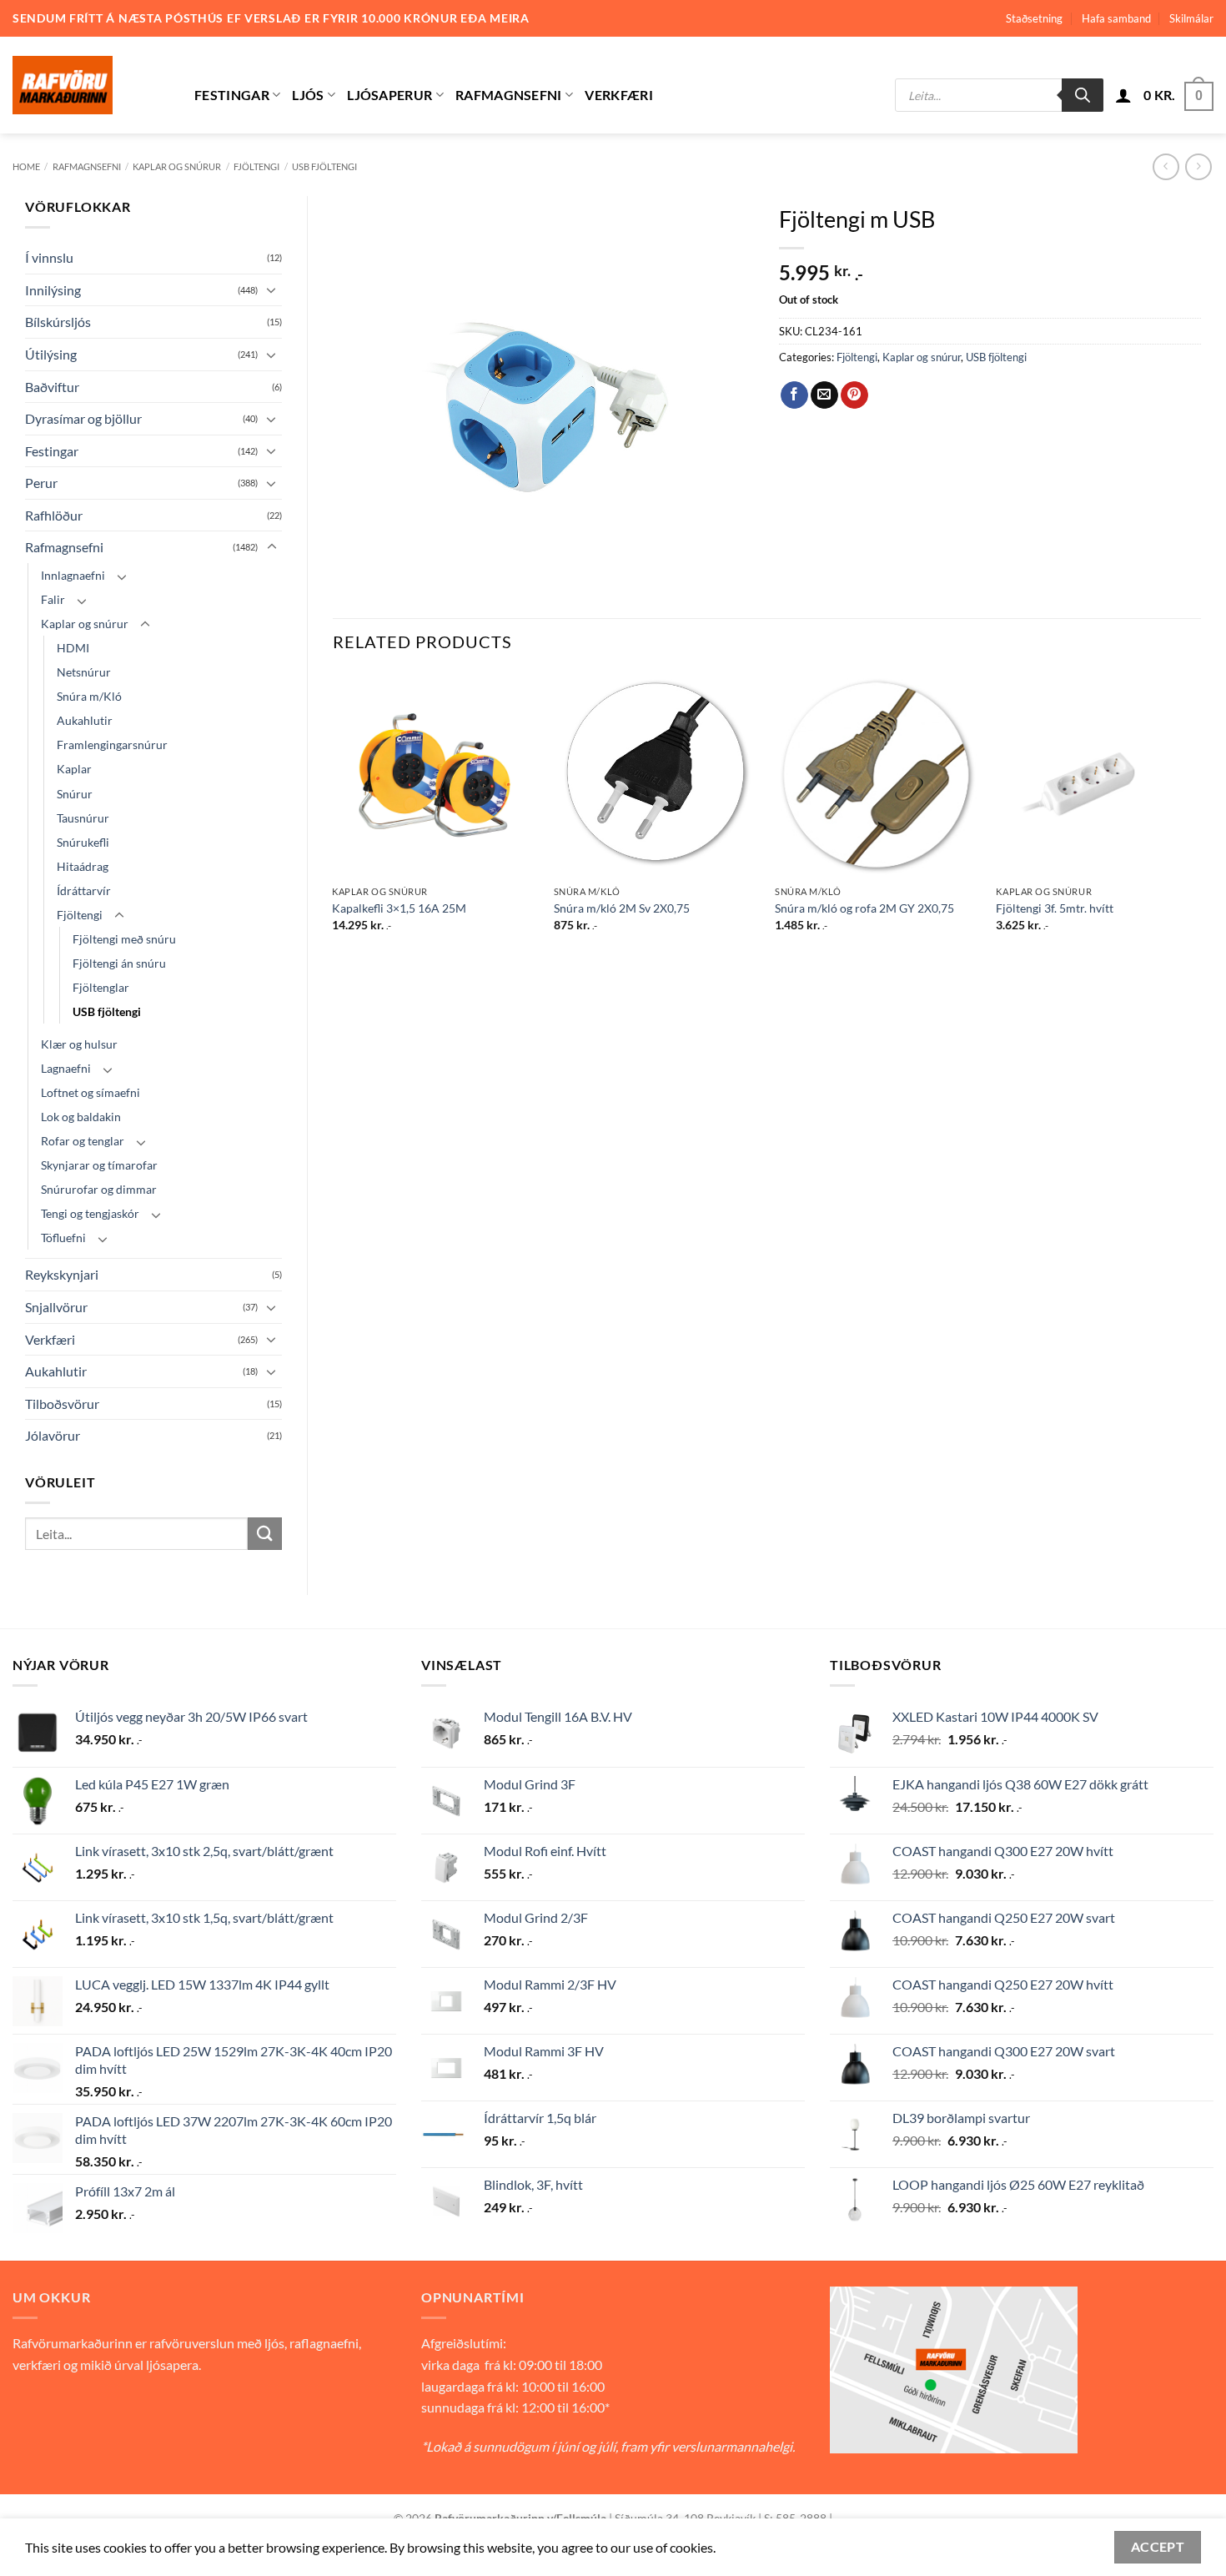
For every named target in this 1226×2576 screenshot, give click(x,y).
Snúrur (75, 794)
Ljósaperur (389, 95)
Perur (41, 483)
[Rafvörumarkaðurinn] (91, 85)
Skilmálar (1191, 18)
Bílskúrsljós (58, 322)
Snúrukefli (83, 842)
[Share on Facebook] (794, 395)
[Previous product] (1198, 166)
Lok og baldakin (81, 1117)
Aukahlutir (85, 720)
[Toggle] (272, 289)
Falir (53, 599)
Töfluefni (63, 1238)
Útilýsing (51, 354)
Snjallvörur (56, 1307)
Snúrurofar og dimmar (99, 1189)
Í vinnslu (49, 257)
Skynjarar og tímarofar (99, 1165)
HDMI (73, 648)
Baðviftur (52, 387)
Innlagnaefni (73, 575)
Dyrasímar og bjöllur (83, 418)
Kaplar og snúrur (177, 166)
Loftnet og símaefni (90, 1092)
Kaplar (74, 769)
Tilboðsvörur (62, 1404)
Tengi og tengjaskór (90, 1213)
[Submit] (264, 1534)
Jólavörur (53, 1435)
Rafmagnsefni (509, 95)
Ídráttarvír (84, 891)
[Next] (1200, 817)
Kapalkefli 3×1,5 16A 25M (399, 908)
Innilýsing (53, 290)
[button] (1123, 95)
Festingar (232, 95)
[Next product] (1166, 166)
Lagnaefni (66, 1068)
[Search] (1083, 95)
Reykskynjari (62, 1274)
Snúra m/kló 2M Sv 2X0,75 (622, 908)
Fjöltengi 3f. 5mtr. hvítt (1055, 908)
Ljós (308, 95)
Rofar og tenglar (83, 1141)
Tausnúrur (83, 818)
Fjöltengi (256, 166)
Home (26, 166)
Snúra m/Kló (89, 696)
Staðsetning (1034, 18)
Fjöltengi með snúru (124, 939)
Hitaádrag (83, 866)
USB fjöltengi (324, 166)
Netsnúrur (84, 672)
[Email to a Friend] (824, 395)
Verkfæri (619, 95)
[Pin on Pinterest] (854, 395)
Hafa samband (1116, 18)
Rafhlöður (54, 515)
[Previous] (334, 817)
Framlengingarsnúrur (112, 745)
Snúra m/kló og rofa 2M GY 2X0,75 (864, 908)
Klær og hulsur (79, 1044)
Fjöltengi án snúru (119, 963)
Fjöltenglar (101, 987)
